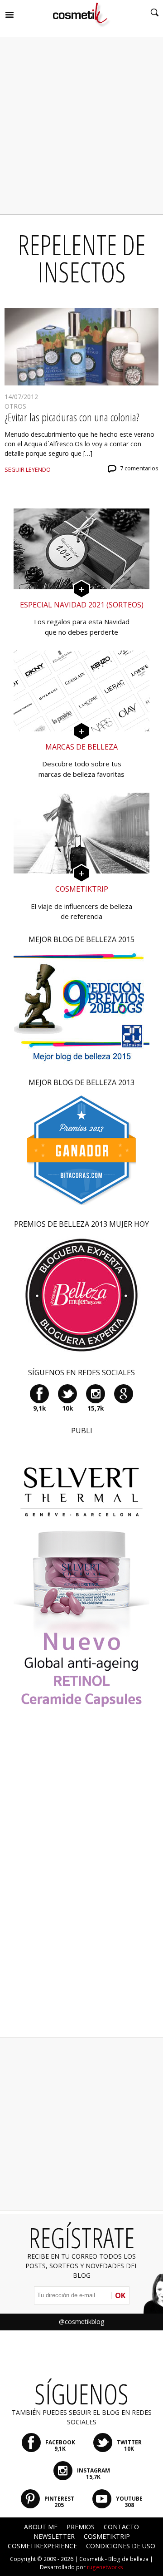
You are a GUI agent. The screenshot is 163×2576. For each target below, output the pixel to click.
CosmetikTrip (107, 2536)
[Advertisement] (81, 126)
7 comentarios (139, 468)
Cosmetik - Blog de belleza (114, 2559)
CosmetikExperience (42, 2546)
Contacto (121, 2527)
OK (120, 2295)
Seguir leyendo (28, 470)
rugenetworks (105, 2567)
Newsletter (54, 2536)
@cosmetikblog (81, 2322)
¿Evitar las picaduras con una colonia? (72, 417)
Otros (15, 406)
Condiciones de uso (121, 2546)
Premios (81, 2527)
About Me (41, 2527)
